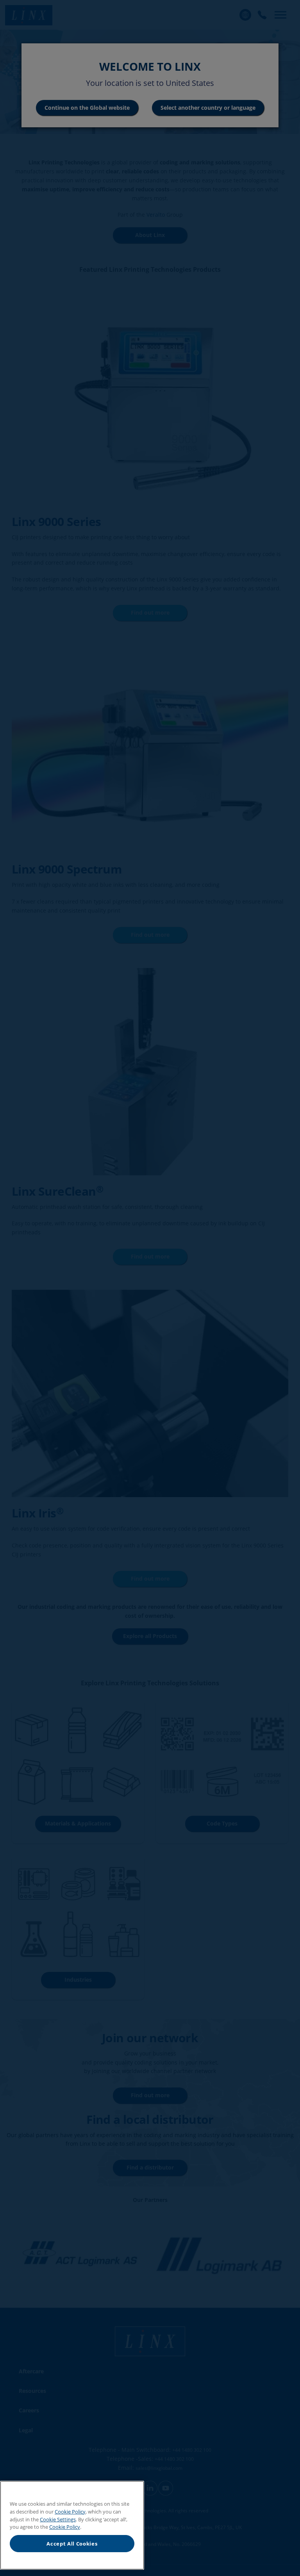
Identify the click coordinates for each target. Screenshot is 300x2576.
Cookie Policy (70, 2512)
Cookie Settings (58, 2519)
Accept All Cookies (72, 2544)
